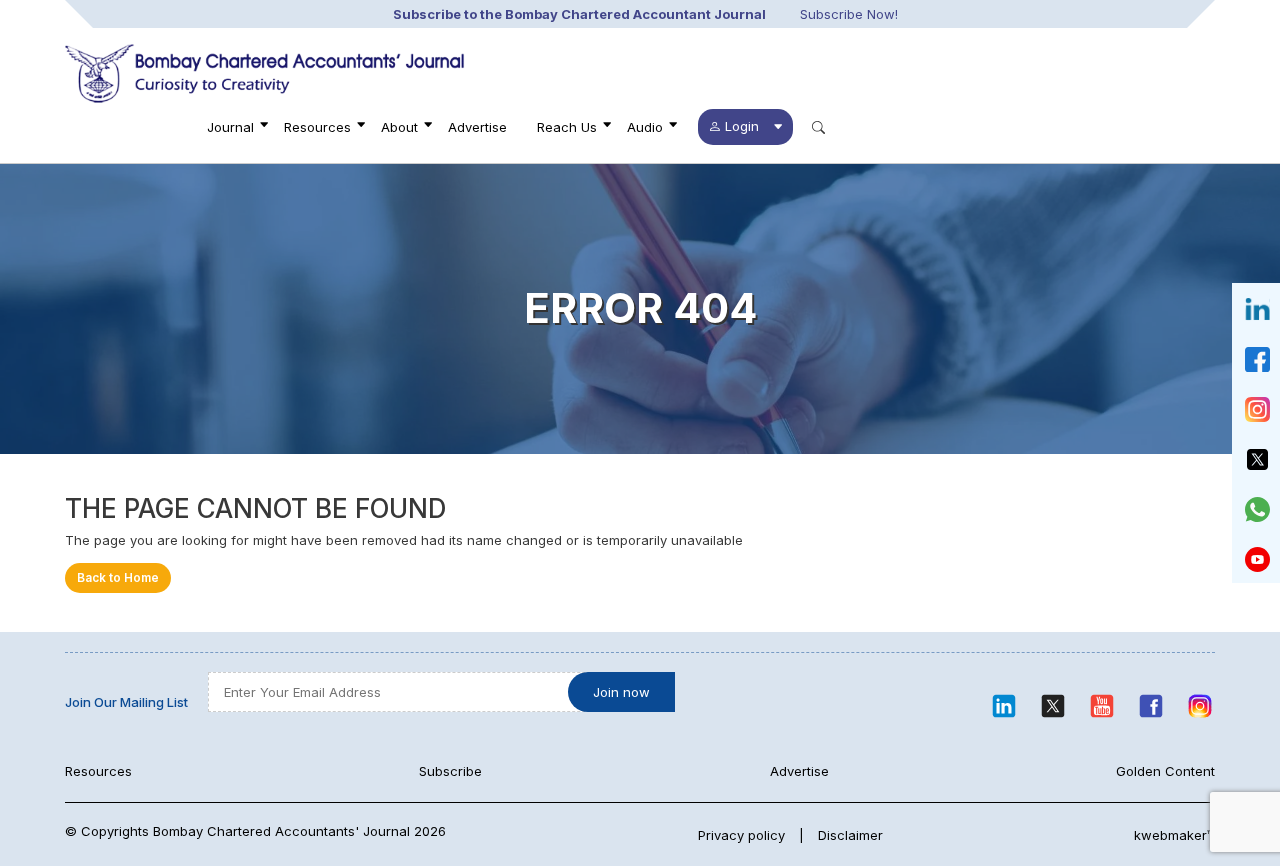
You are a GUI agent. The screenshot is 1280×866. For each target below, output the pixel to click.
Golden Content (1165, 771)
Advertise (477, 127)
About (399, 127)
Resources (317, 127)
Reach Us (567, 127)
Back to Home (118, 578)
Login (742, 126)
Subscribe (450, 771)
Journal (230, 127)
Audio (645, 127)
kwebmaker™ (1174, 835)
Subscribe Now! (849, 14)
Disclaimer (850, 835)
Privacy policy (741, 835)
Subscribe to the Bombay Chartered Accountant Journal (579, 14)
